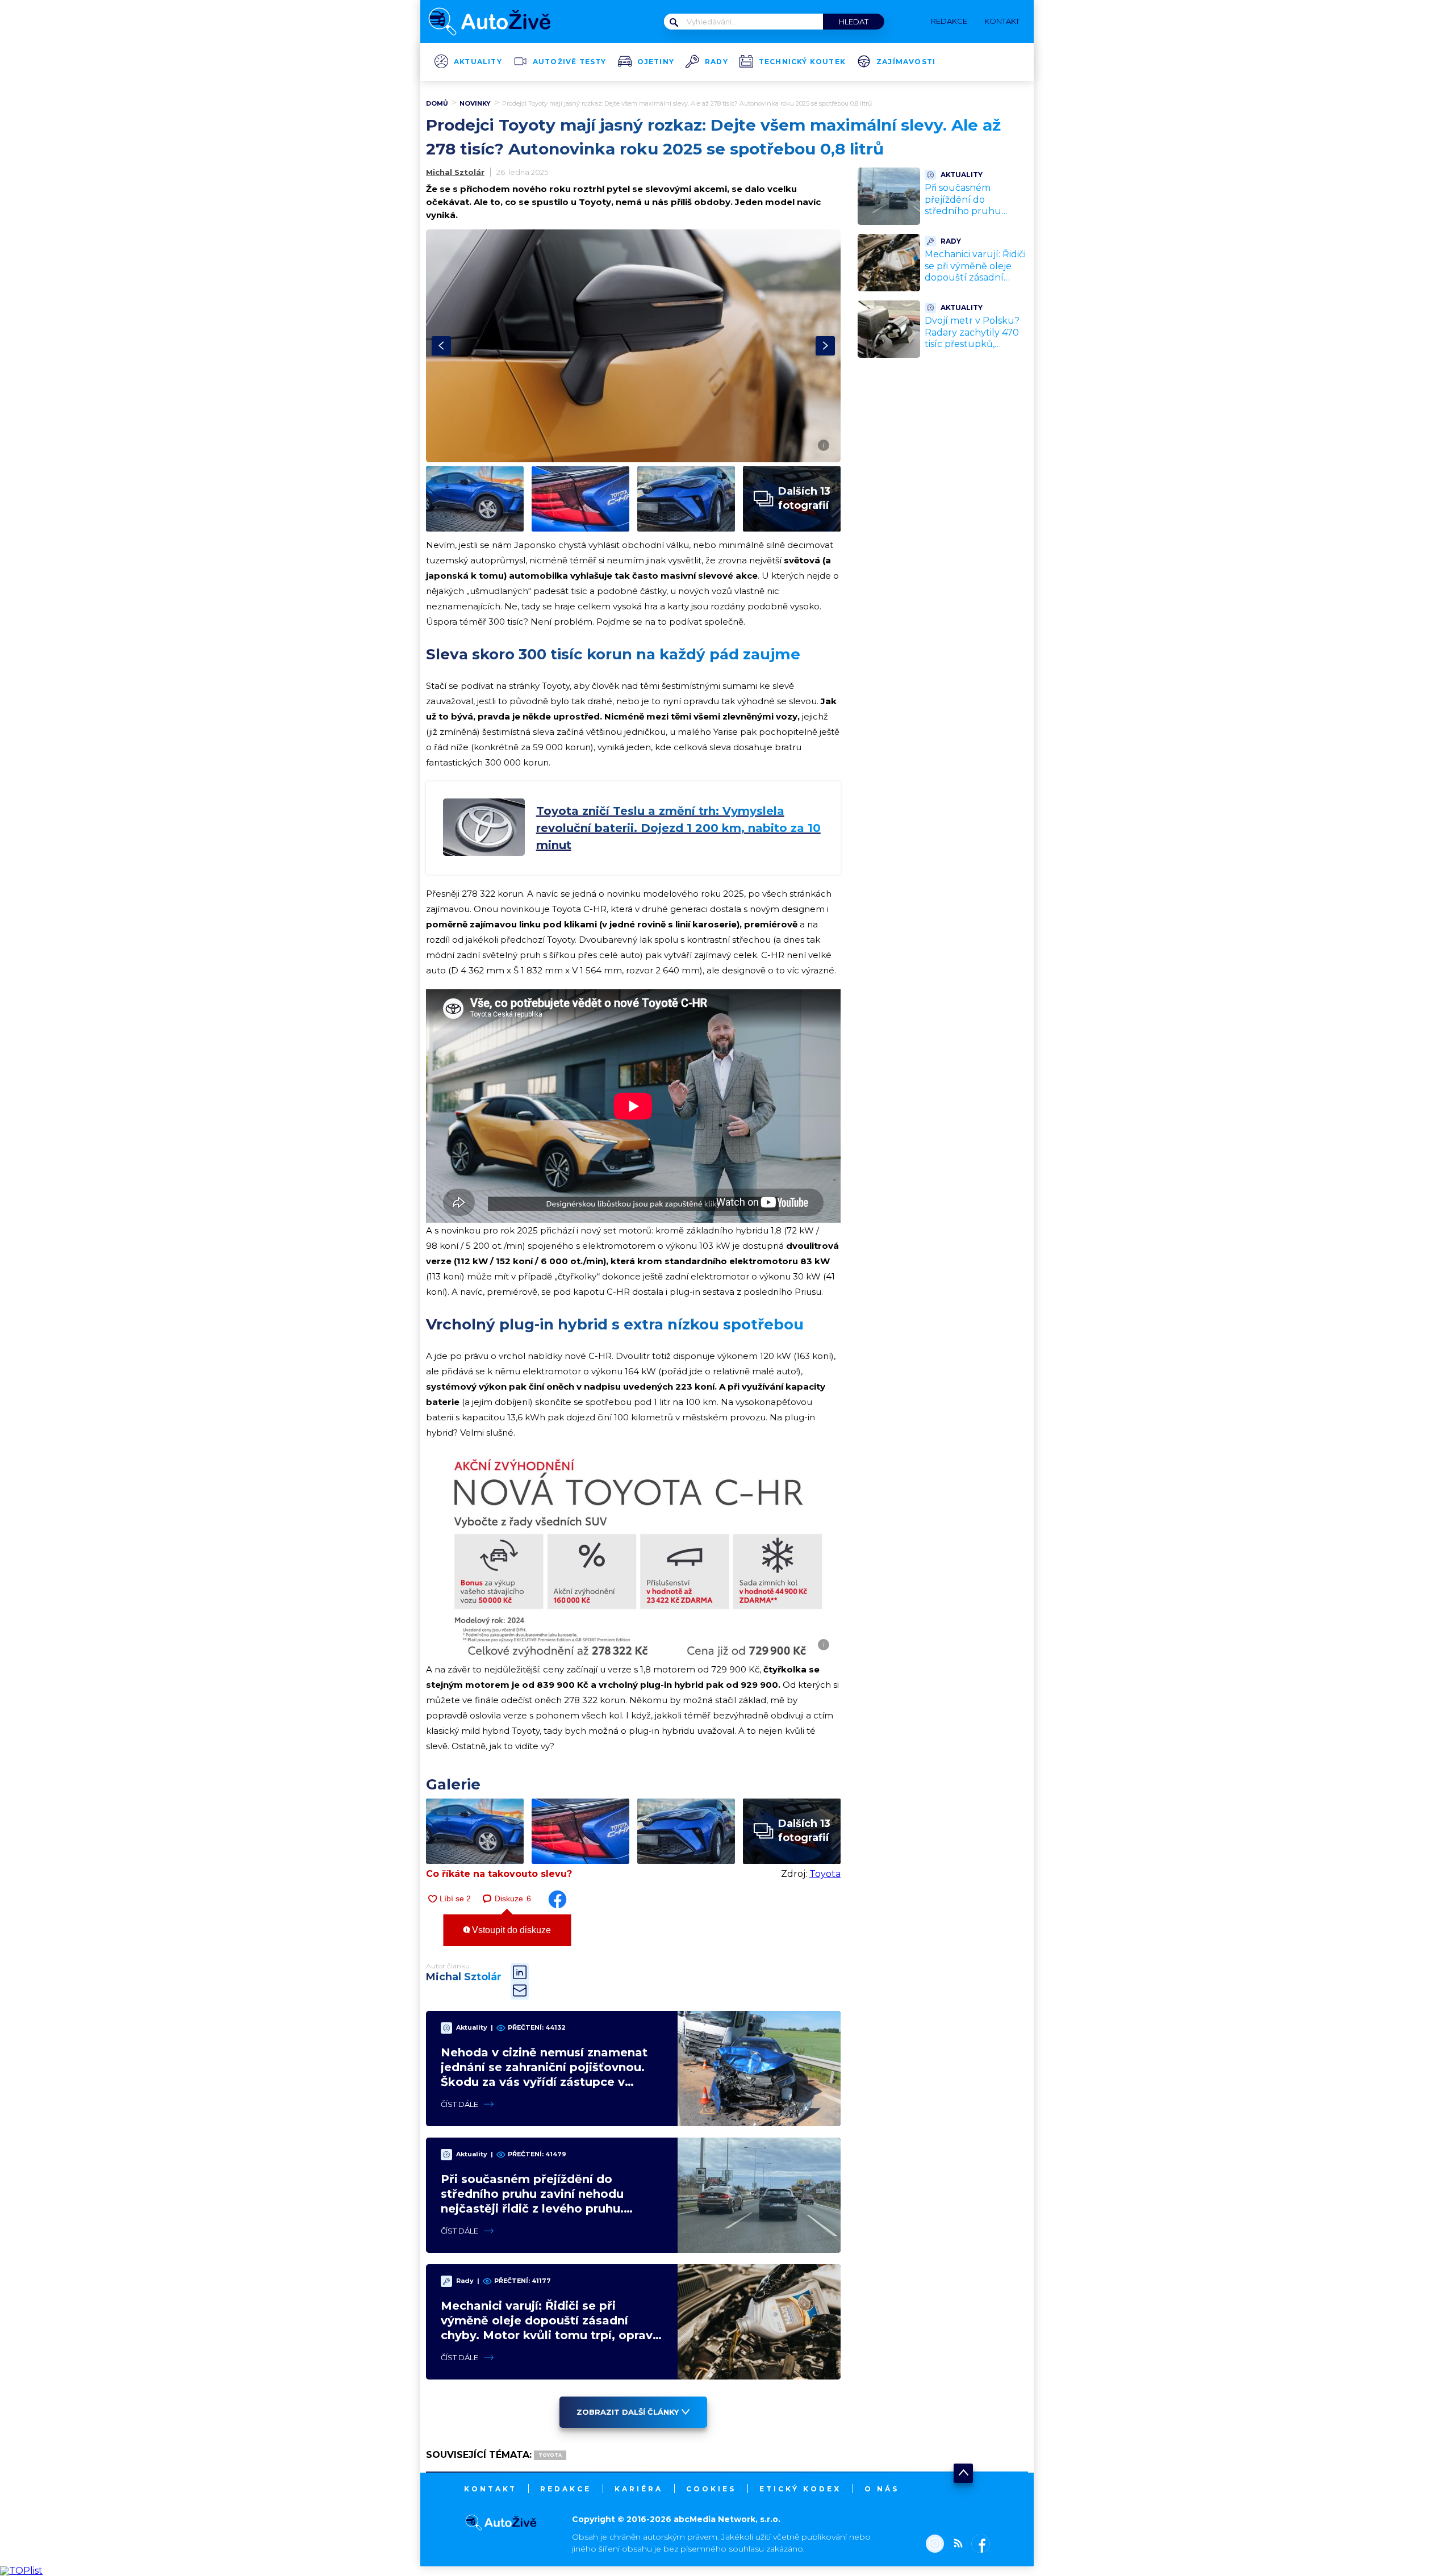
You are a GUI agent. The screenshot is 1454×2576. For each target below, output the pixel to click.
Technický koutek (802, 62)
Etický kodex (800, 2489)
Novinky (475, 103)
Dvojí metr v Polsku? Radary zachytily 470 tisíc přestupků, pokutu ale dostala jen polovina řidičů (976, 344)
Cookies (711, 2489)
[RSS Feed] (955, 2545)
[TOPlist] (21, 2571)
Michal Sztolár (455, 172)
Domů (437, 103)
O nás (882, 2489)
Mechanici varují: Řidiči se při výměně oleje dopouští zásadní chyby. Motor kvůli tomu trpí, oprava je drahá (975, 284)
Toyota (825, 1874)
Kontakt (490, 2489)
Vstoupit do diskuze (510, 1930)
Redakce (566, 2489)
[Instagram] (935, 2545)
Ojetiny (656, 62)
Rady (716, 62)
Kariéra (639, 2489)
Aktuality (478, 62)
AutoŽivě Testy (570, 62)
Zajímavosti (906, 62)
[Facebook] (978, 2545)
